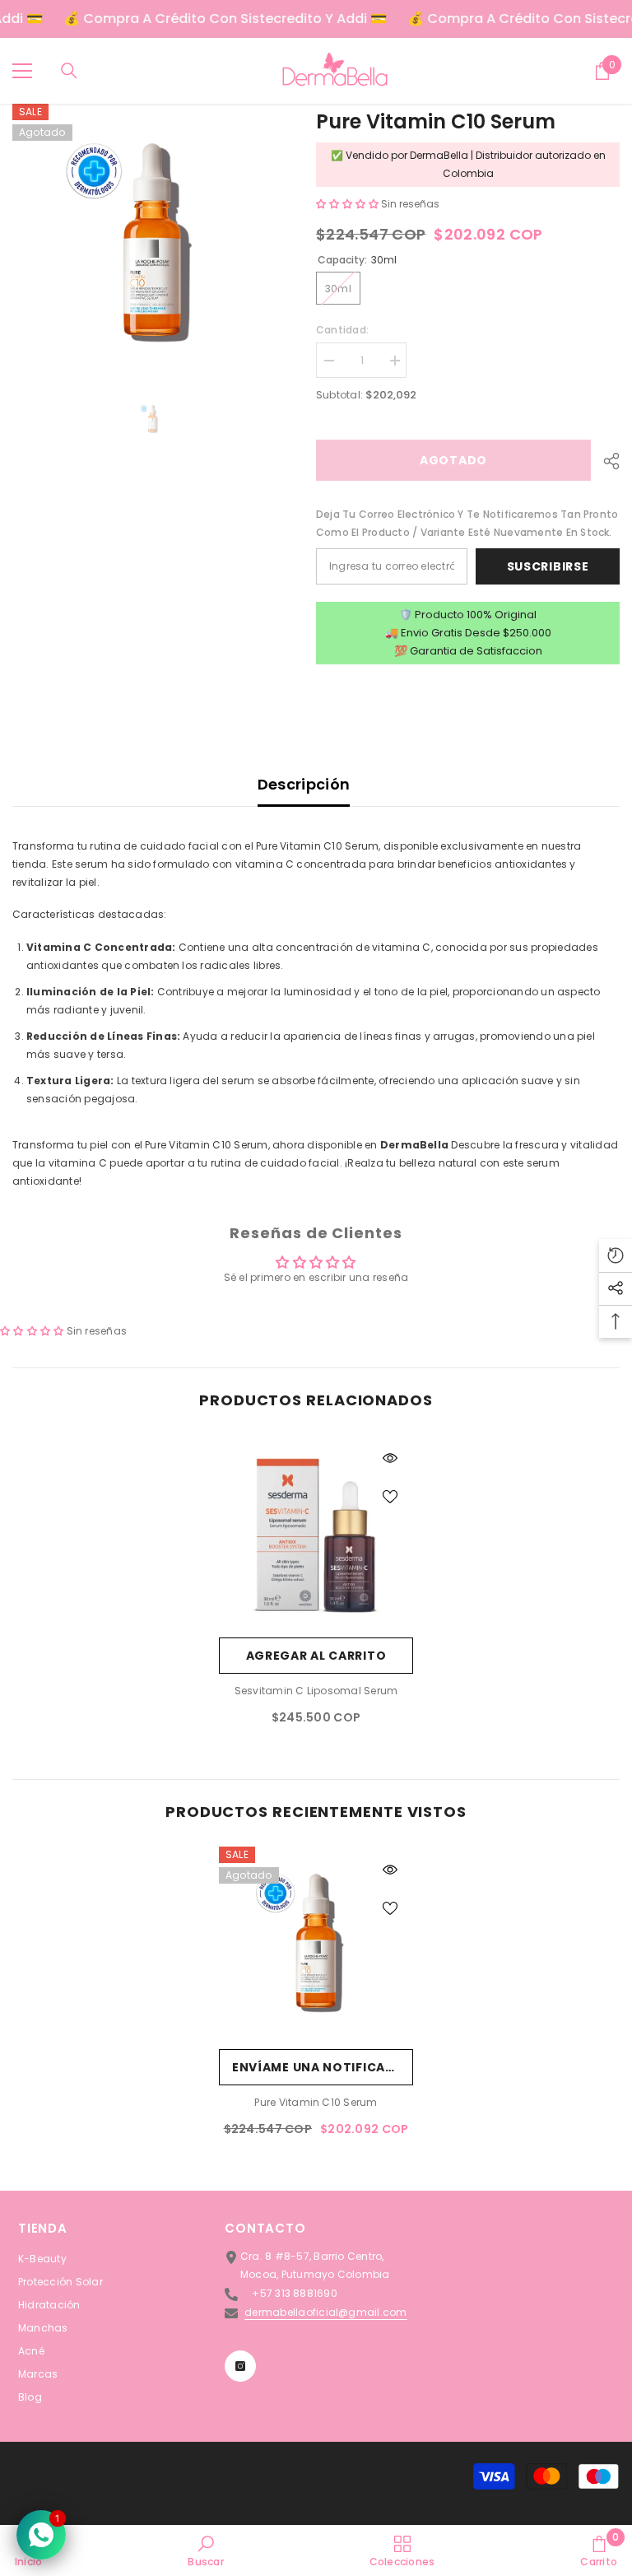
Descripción (304, 784)
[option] (152, 243)
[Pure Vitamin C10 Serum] (316, 1944)
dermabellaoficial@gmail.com (325, 2312)
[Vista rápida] (390, 1458)
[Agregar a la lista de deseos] (390, 1496)
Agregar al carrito (316, 1656)
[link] (205, 2550)
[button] (349, 204)
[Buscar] (69, 71)
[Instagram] (240, 2366)
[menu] (22, 71)
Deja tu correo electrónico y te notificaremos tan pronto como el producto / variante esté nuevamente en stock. (467, 523)
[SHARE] (605, 461)
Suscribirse (548, 566)
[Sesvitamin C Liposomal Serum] (316, 1532)
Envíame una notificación (323, 2067)
